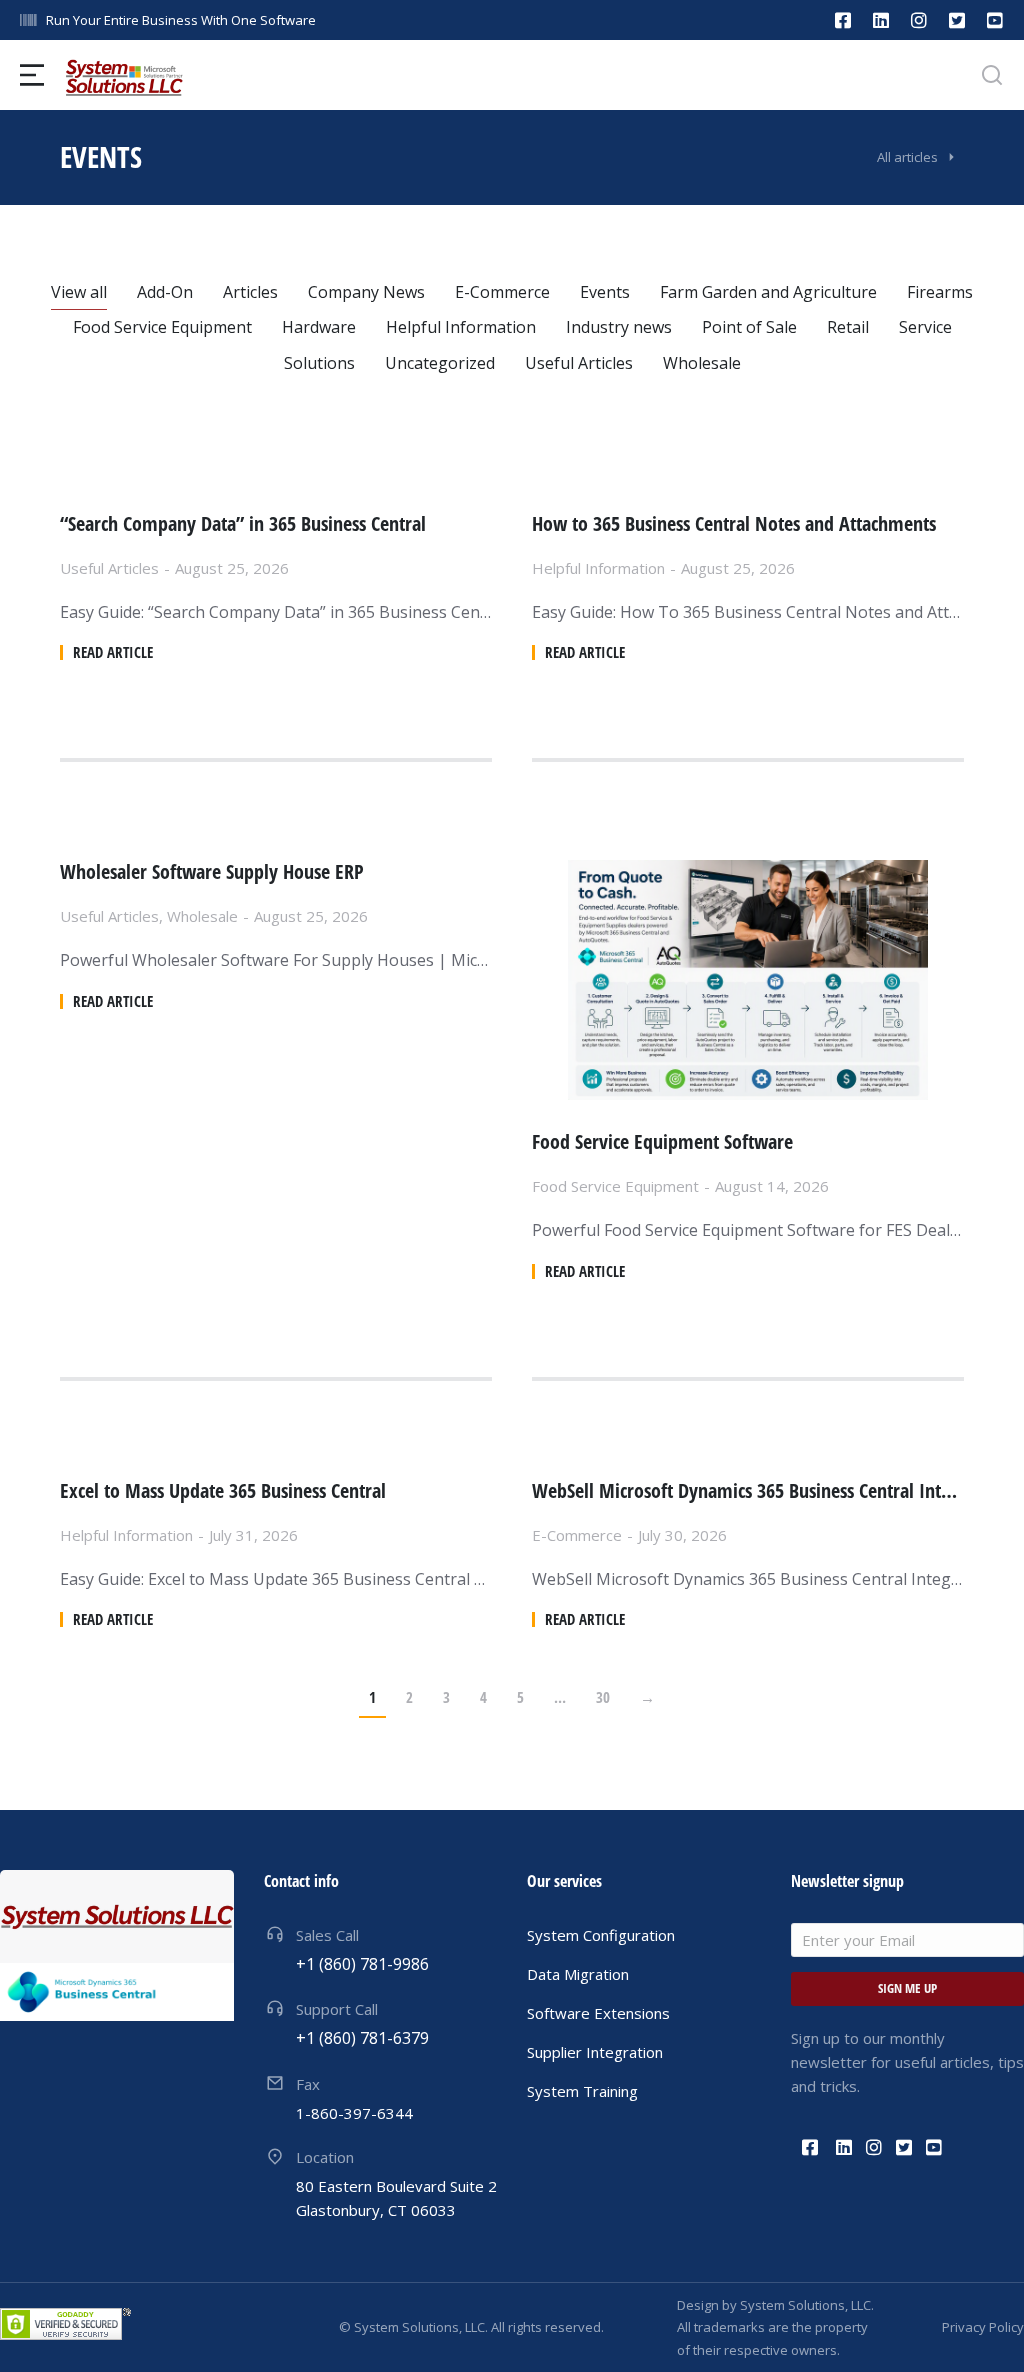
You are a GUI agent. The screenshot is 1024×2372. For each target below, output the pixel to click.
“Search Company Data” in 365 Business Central (243, 524)
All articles (907, 157)
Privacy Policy (983, 2327)
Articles (250, 292)
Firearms (940, 292)
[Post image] (748, 980)
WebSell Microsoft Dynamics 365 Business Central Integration (748, 1491)
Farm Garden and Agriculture (768, 292)
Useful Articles (579, 363)
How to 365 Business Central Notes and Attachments (734, 524)
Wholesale (702, 363)
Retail (848, 327)
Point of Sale (749, 327)
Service (925, 327)
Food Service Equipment (162, 327)
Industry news (619, 327)
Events (605, 292)
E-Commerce (502, 292)
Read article (113, 652)
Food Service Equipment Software (662, 1142)
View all (79, 292)
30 (603, 1697)
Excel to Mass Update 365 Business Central (223, 1491)
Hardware (319, 327)
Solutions (319, 363)
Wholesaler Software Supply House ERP (212, 872)
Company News (366, 292)
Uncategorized (440, 363)
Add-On (165, 292)
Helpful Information (461, 327)
